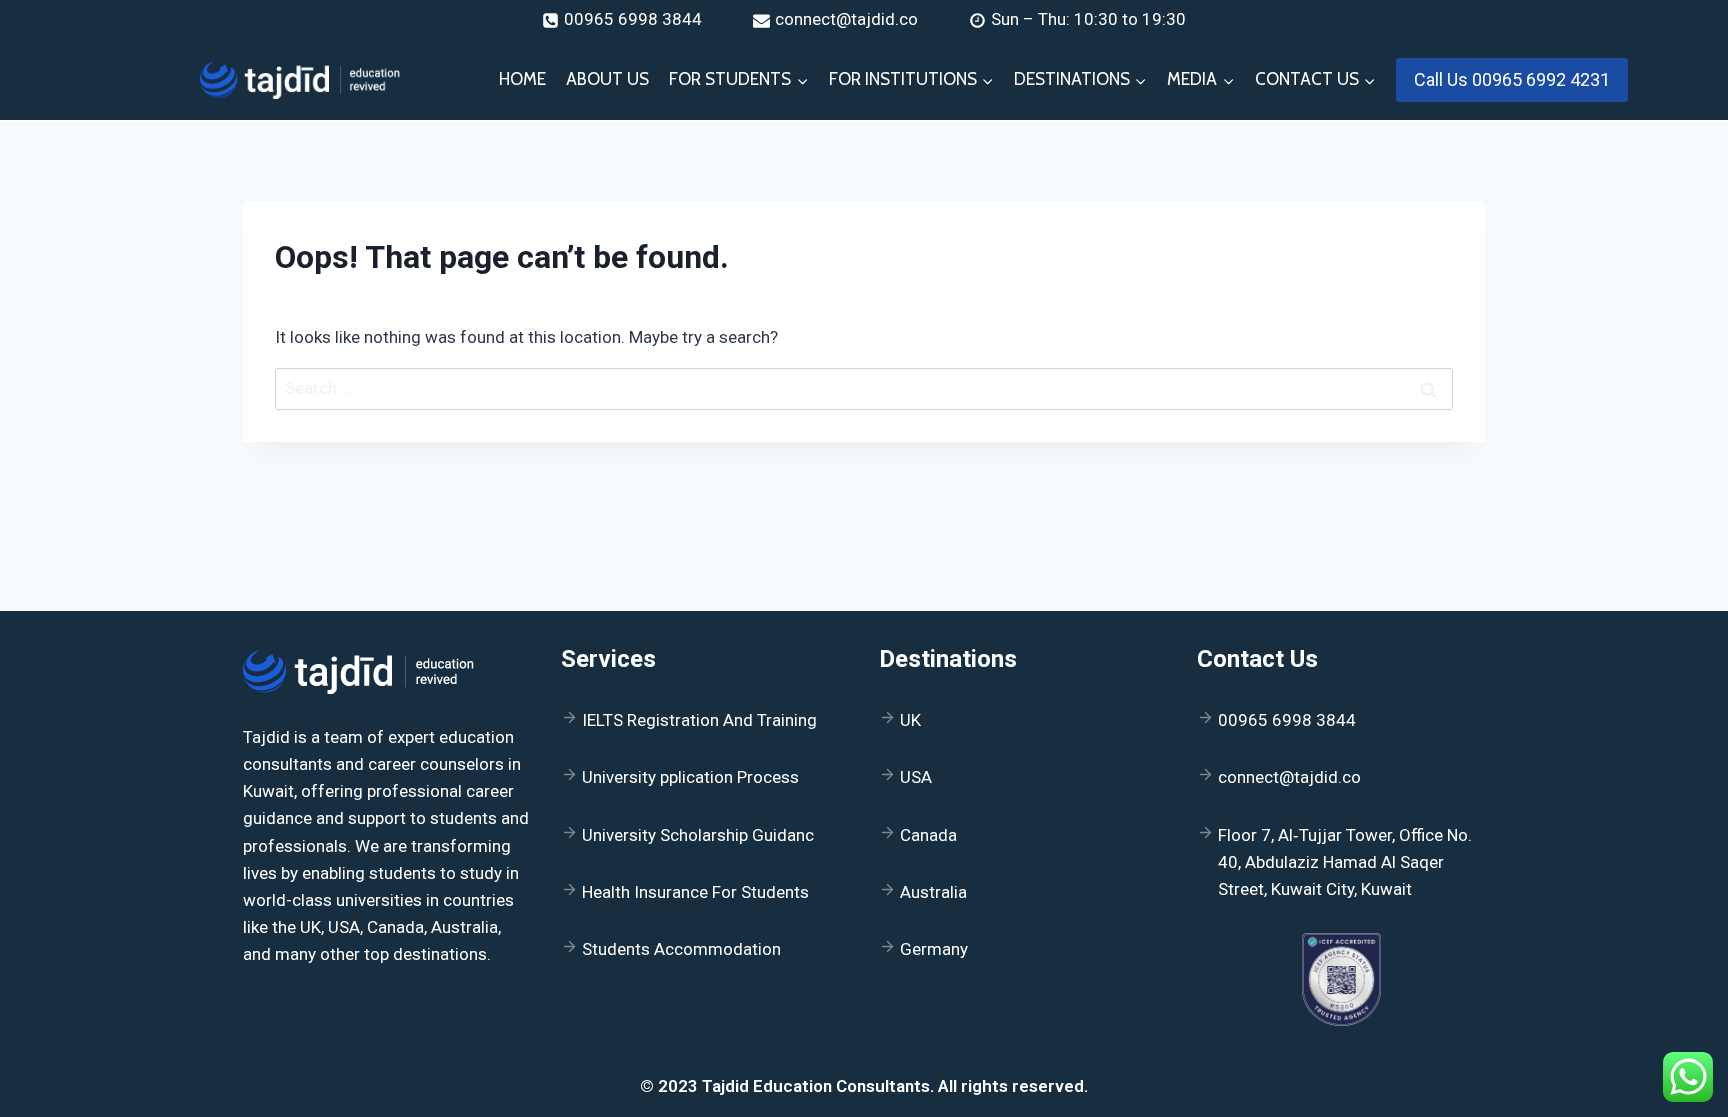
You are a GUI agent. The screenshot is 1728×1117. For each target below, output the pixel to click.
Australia (933, 892)
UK (910, 720)
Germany (934, 949)
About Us (607, 79)
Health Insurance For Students (695, 892)
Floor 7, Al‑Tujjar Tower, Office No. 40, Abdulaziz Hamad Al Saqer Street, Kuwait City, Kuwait (1345, 862)
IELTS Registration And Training (699, 720)
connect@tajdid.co (1289, 777)
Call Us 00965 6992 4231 (1512, 79)
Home (522, 79)
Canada (928, 835)
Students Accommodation (681, 949)
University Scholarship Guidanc (698, 835)
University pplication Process (690, 777)
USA (916, 777)
